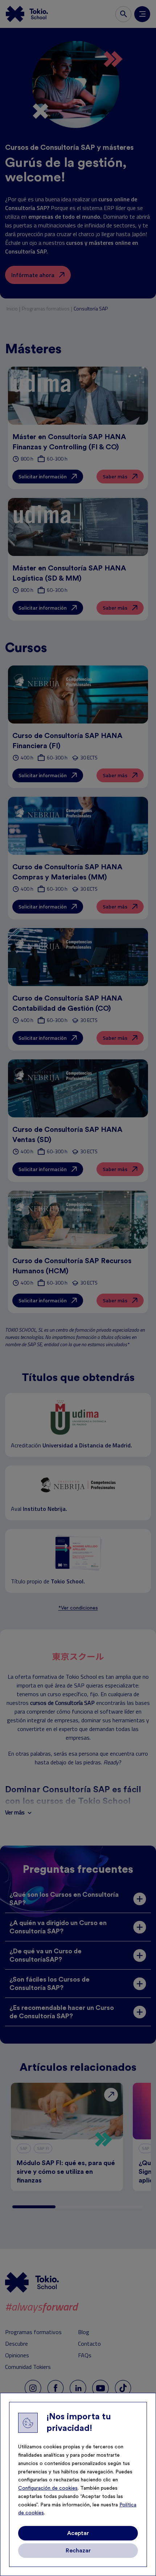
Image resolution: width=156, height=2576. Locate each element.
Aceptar (78, 2533)
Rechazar (78, 2551)
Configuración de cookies (48, 2488)
